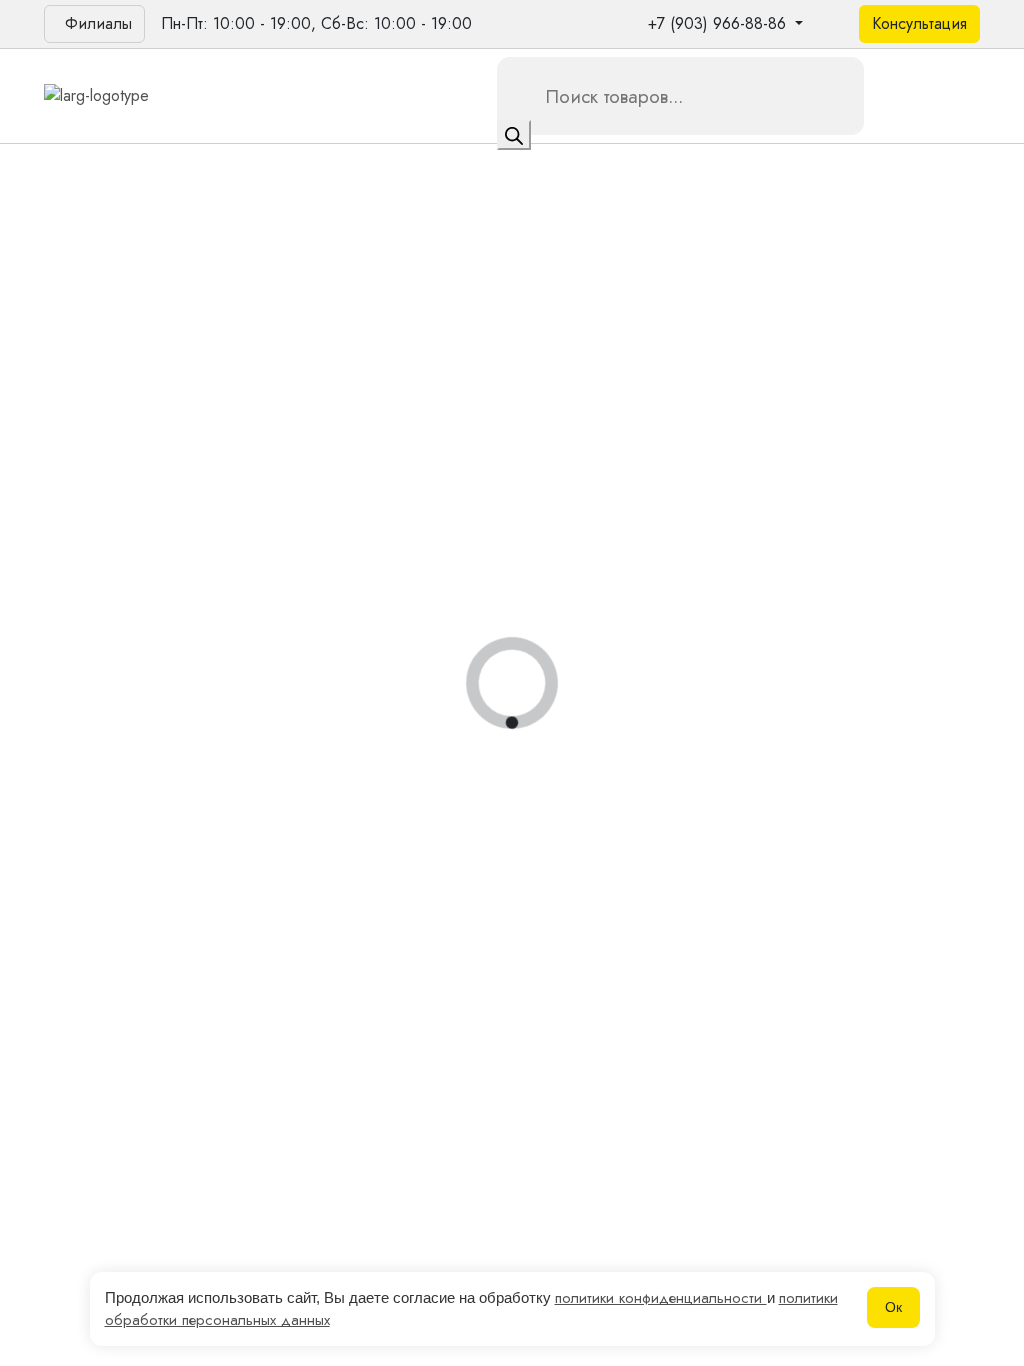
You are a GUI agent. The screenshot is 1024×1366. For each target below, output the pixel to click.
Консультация (919, 23)
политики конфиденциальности (661, 1298)
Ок (893, 1307)
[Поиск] (514, 135)
